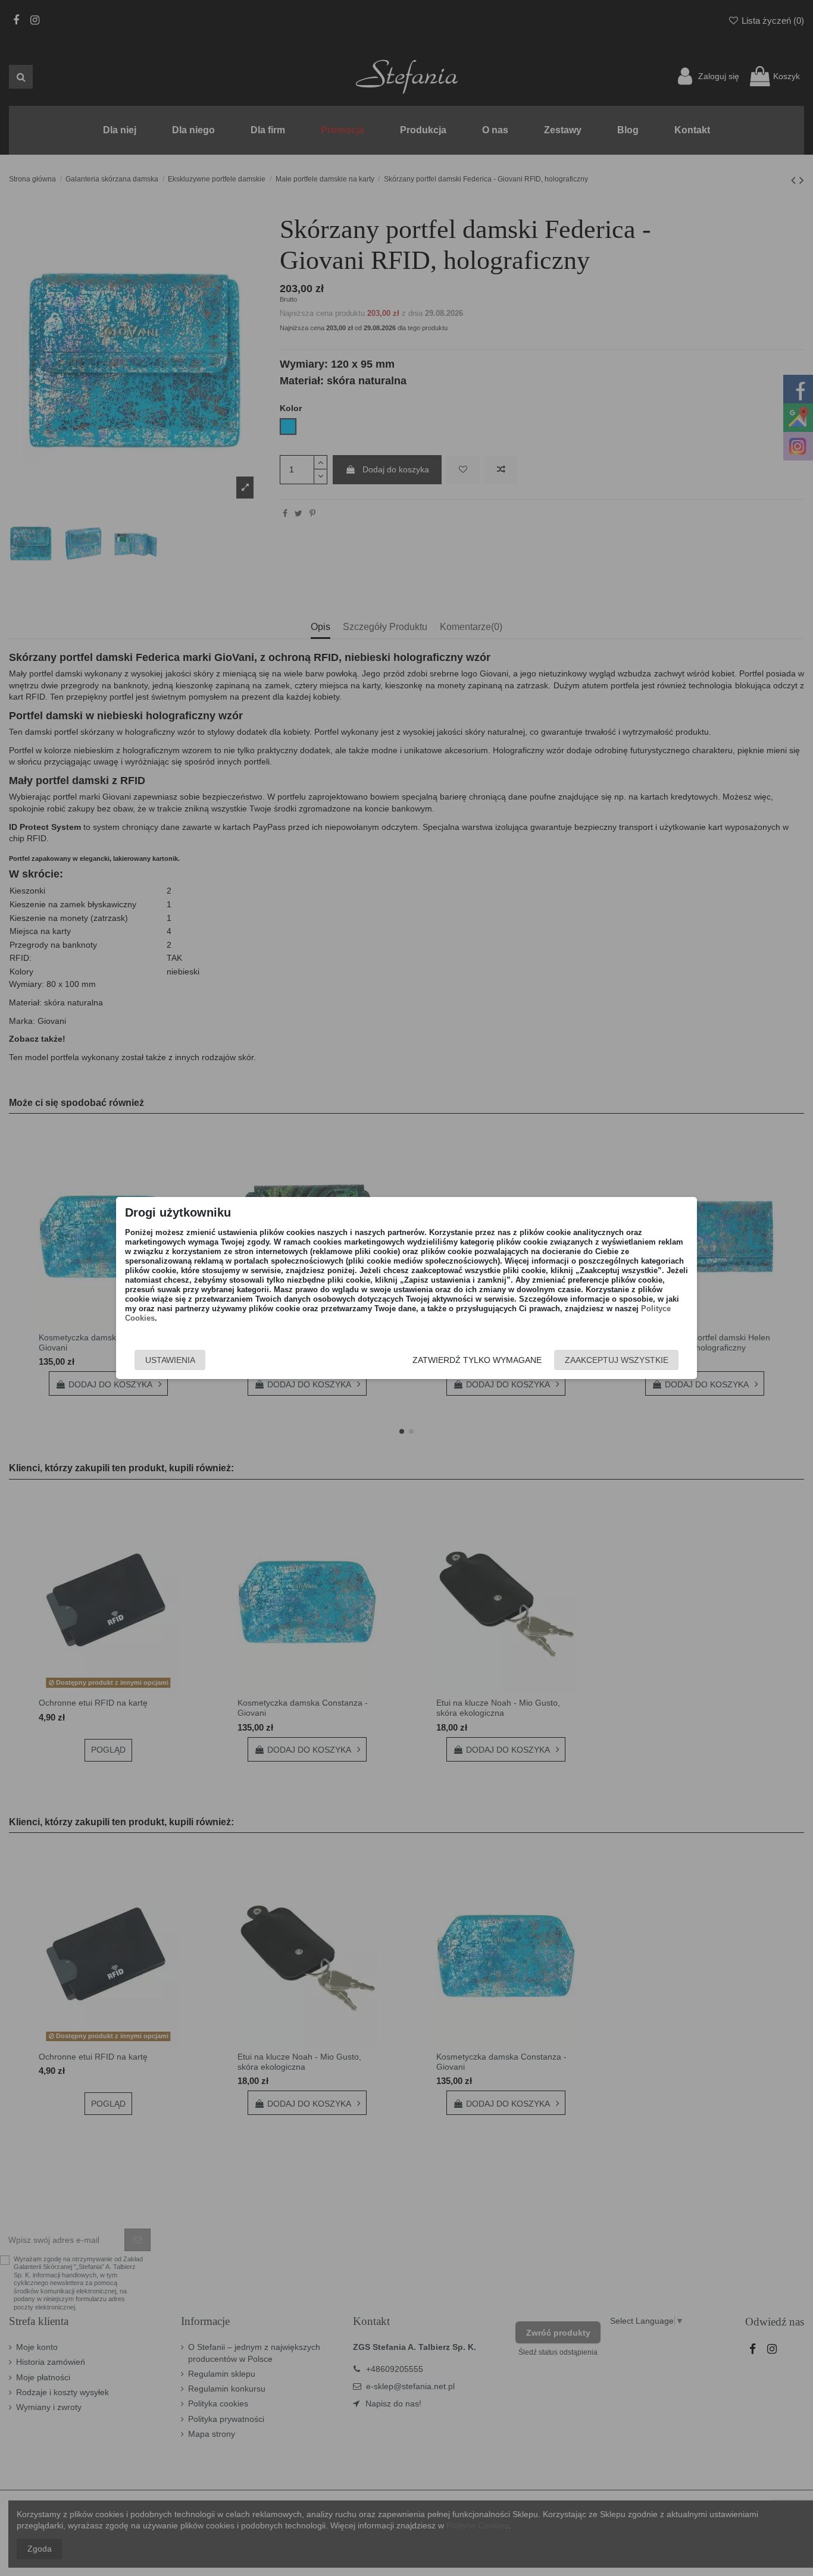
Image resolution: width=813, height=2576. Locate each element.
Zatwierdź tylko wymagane (477, 1360)
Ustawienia (170, 1360)
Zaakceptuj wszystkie (617, 1360)
